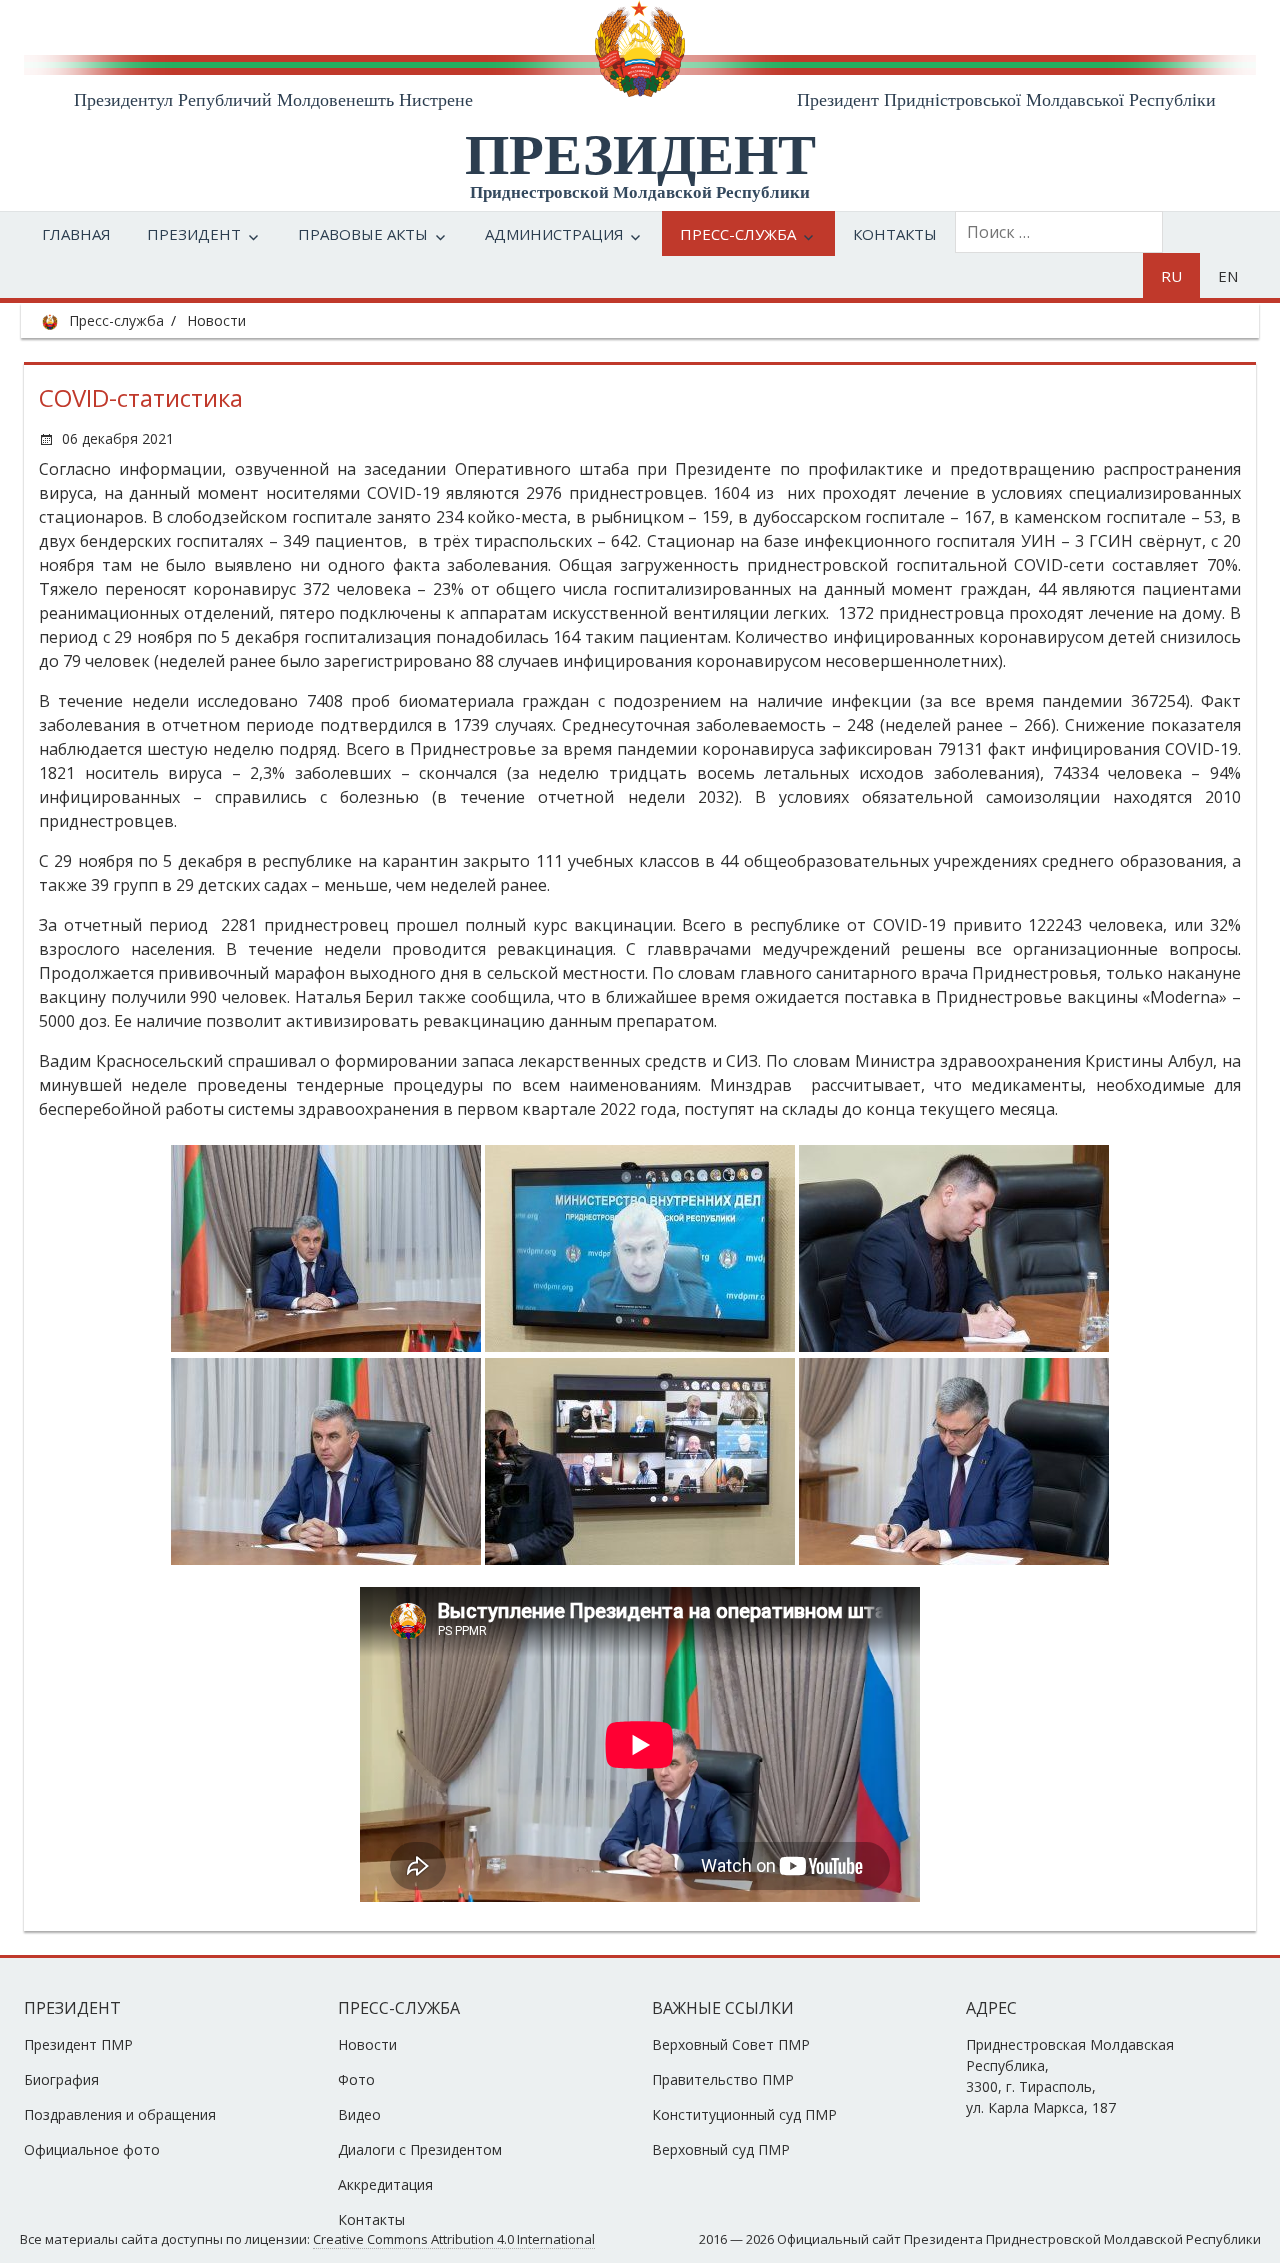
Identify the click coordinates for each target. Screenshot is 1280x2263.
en (1228, 276)
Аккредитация (385, 2184)
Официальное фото (92, 2149)
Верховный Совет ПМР (731, 2044)
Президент (194, 234)
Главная (76, 234)
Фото (356, 2079)
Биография (61, 2079)
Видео (359, 2114)
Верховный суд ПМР (721, 2149)
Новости (216, 320)
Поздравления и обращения (120, 2114)
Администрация (554, 234)
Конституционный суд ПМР (744, 2114)
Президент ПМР (78, 2044)
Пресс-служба (738, 234)
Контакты (895, 234)
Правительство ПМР (723, 2079)
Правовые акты (363, 234)
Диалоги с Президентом (420, 2149)
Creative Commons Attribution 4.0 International (454, 2239)
